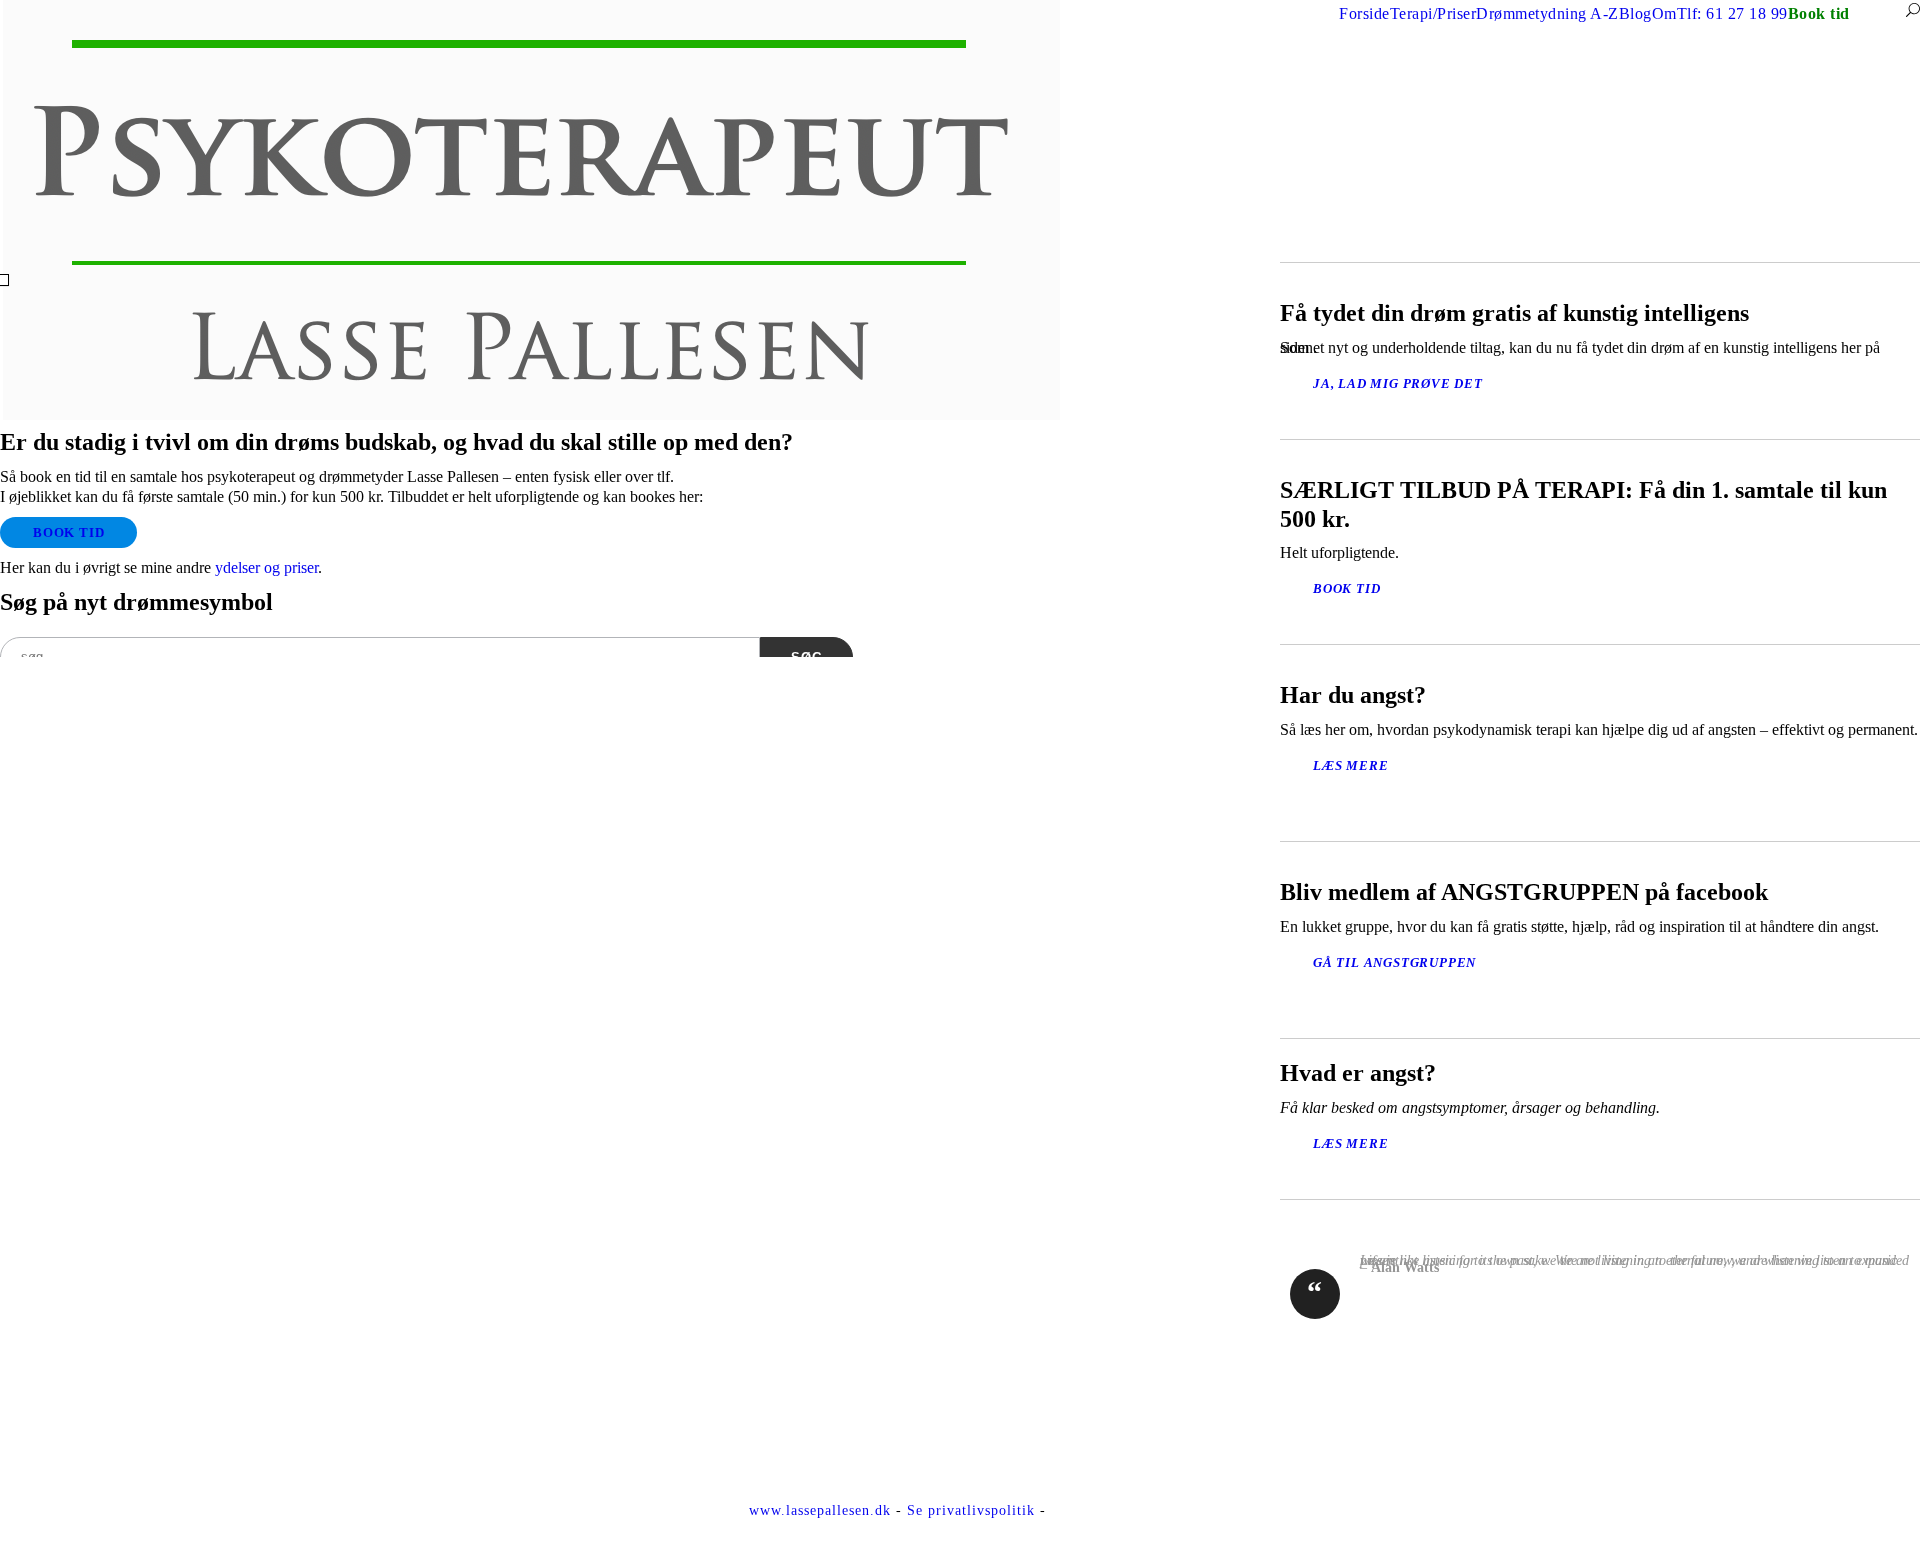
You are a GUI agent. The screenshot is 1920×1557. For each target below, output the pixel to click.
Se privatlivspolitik (971, 1510)
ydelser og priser (266, 567)
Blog (1635, 13)
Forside (1364, 13)
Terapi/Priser (1433, 13)
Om (1664, 13)
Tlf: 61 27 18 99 (1732, 13)
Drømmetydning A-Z (1547, 13)
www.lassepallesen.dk (820, 1510)
